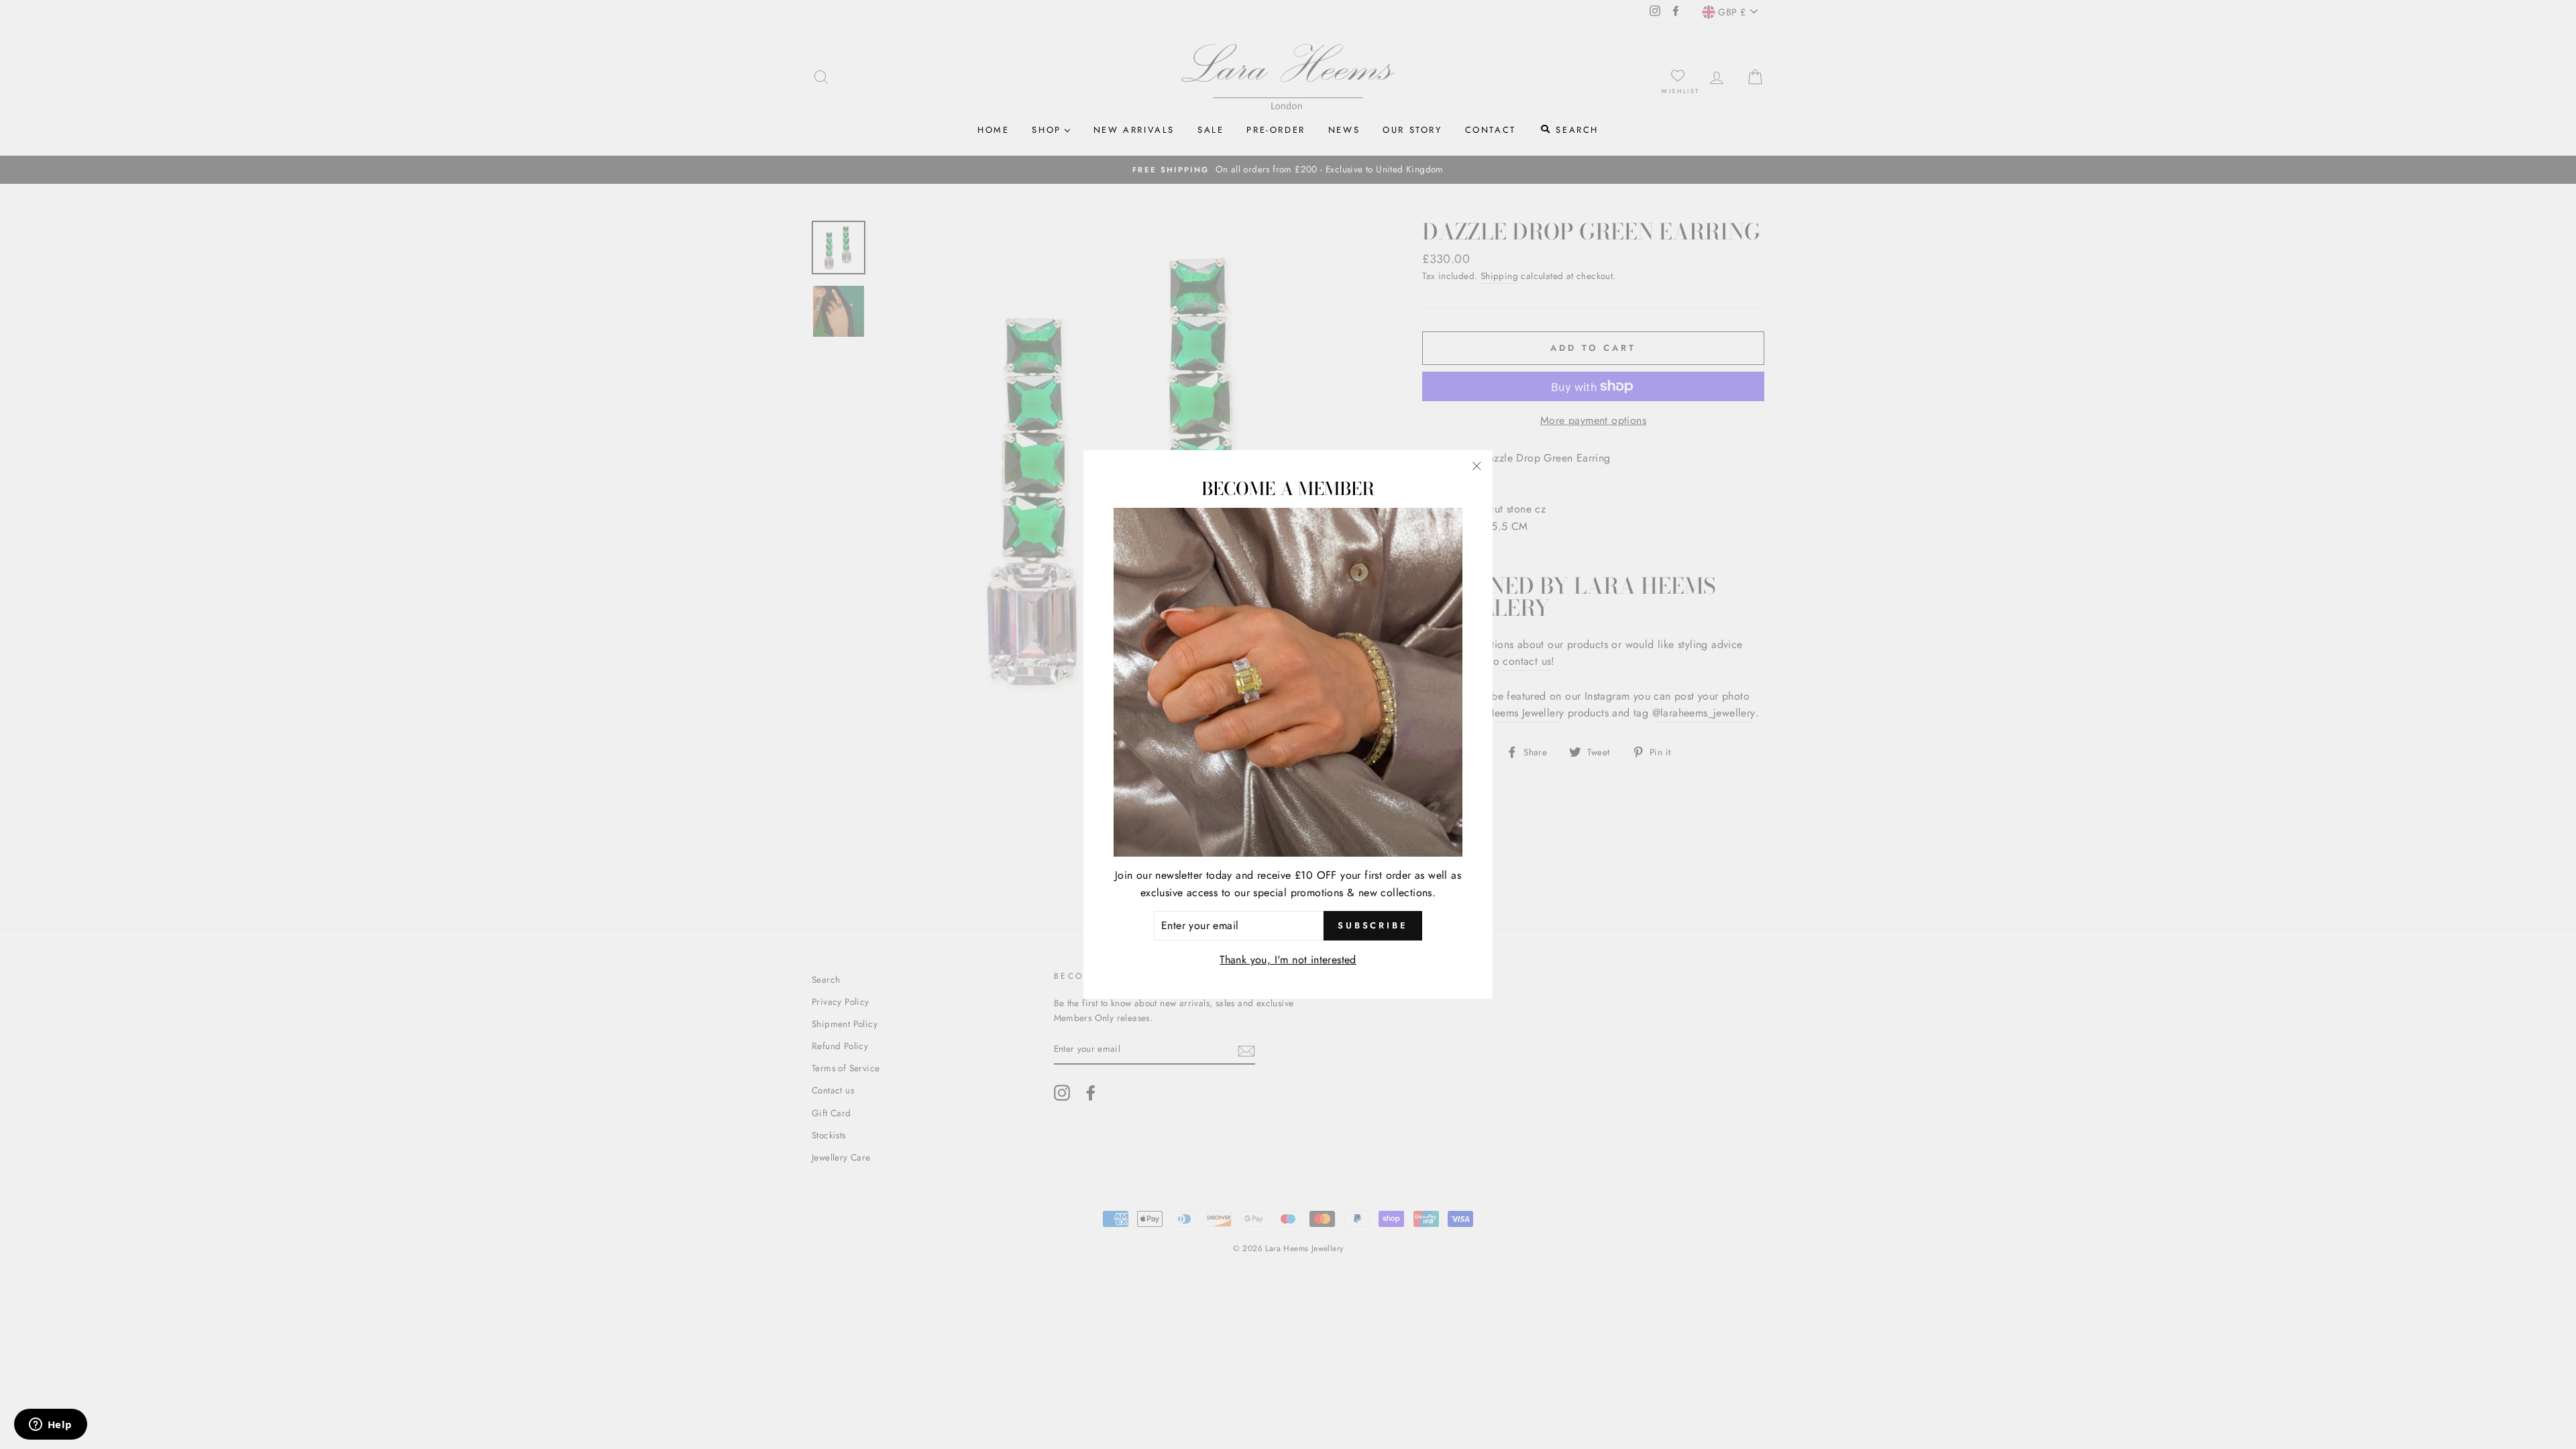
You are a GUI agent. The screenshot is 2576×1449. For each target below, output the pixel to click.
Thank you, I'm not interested (1288, 960)
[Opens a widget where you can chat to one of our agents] (50, 1426)
